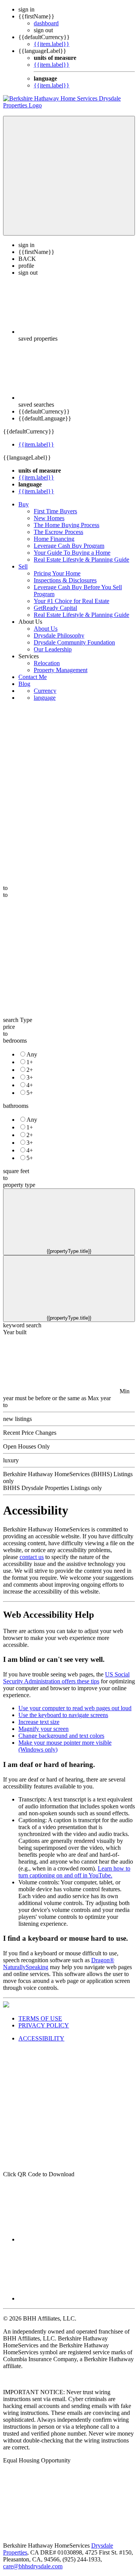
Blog (24, 684)
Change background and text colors (61, 1736)
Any (32, 1054)
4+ (30, 1085)
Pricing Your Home (57, 573)
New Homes (49, 518)
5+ (30, 1093)
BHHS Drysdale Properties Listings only (53, 1488)
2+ (30, 1070)
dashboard (46, 23)
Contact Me (33, 677)
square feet (16, 1171)
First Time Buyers (55, 511)
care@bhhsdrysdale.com (33, 2566)
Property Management (61, 670)
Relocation (47, 663)
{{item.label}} (52, 44)
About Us (46, 629)
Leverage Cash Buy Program (69, 546)
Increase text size (39, 1722)
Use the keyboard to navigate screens (63, 1715)
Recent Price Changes (30, 1433)
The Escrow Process (58, 532)
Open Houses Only (26, 1446)
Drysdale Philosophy (59, 635)
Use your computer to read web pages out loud (75, 1708)
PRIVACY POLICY (44, 2025)
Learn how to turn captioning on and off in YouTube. (74, 1872)
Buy (24, 504)
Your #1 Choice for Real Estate (71, 601)
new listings (17, 1419)
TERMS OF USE (40, 2018)
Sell (23, 566)
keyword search (22, 1325)
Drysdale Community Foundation (74, 642)
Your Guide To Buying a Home (72, 553)
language (45, 698)
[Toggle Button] (69, 176)
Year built (15, 1332)
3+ (30, 1077)
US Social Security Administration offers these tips (66, 1678)
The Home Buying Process (67, 525)
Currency (45, 691)
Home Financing (54, 539)
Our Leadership (53, 649)
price (9, 1027)
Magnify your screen (44, 1729)
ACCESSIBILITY (41, 2038)
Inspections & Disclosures (65, 580)
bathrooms (16, 1106)
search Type (18, 1020)
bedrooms (15, 1041)
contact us (32, 1557)
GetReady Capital (55, 608)
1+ (30, 1062)
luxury (11, 1460)
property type (19, 1185)
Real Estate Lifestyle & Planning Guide (81, 560)
